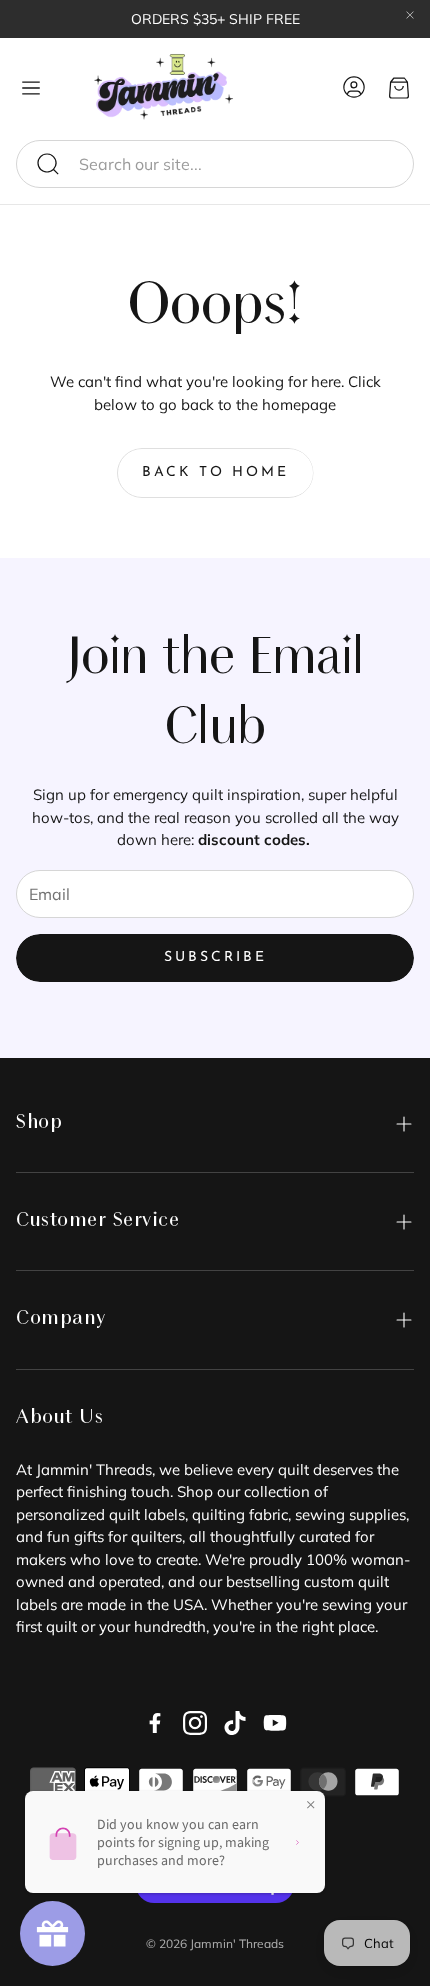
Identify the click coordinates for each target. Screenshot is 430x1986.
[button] (215, 164)
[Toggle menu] (31, 88)
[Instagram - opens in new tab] (195, 1723)
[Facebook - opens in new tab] (155, 1723)
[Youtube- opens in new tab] (275, 1723)
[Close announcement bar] (410, 15)
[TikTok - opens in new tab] (235, 1723)
